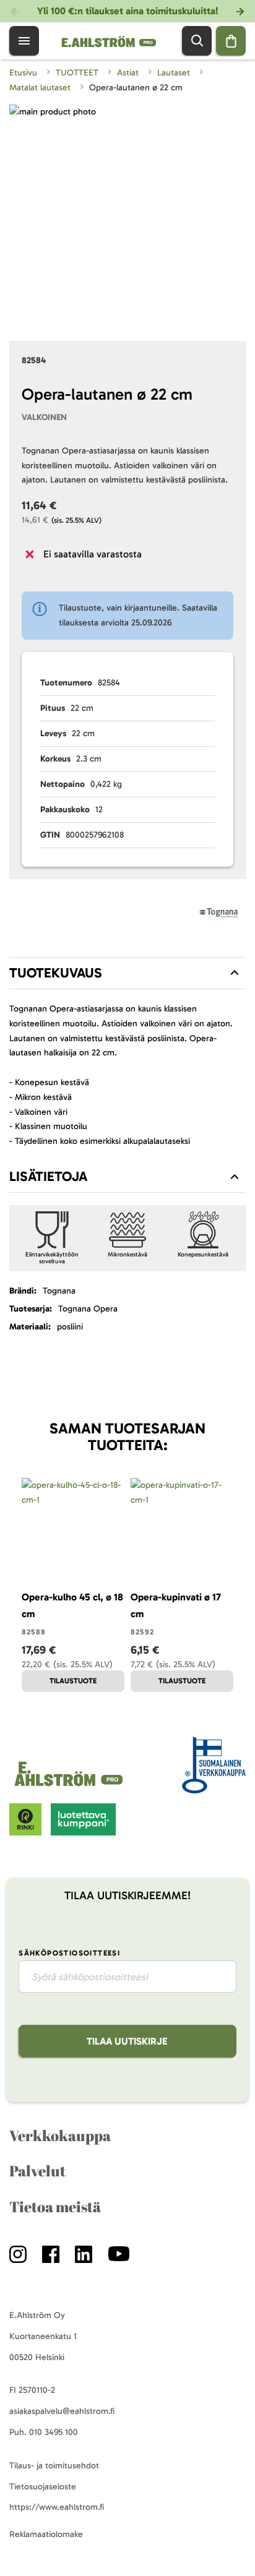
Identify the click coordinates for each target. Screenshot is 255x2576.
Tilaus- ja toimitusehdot (54, 2466)
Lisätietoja (48, 1176)
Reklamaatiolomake (46, 2534)
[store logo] (71, 1786)
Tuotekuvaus (56, 973)
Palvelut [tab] (37, 2171)
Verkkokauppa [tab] (60, 2136)
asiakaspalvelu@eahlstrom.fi (62, 2411)
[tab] (127, 973)
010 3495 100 (54, 2432)
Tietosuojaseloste (43, 2487)
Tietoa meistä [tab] (55, 2207)
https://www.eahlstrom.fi (57, 2507)
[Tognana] (218, 915)
